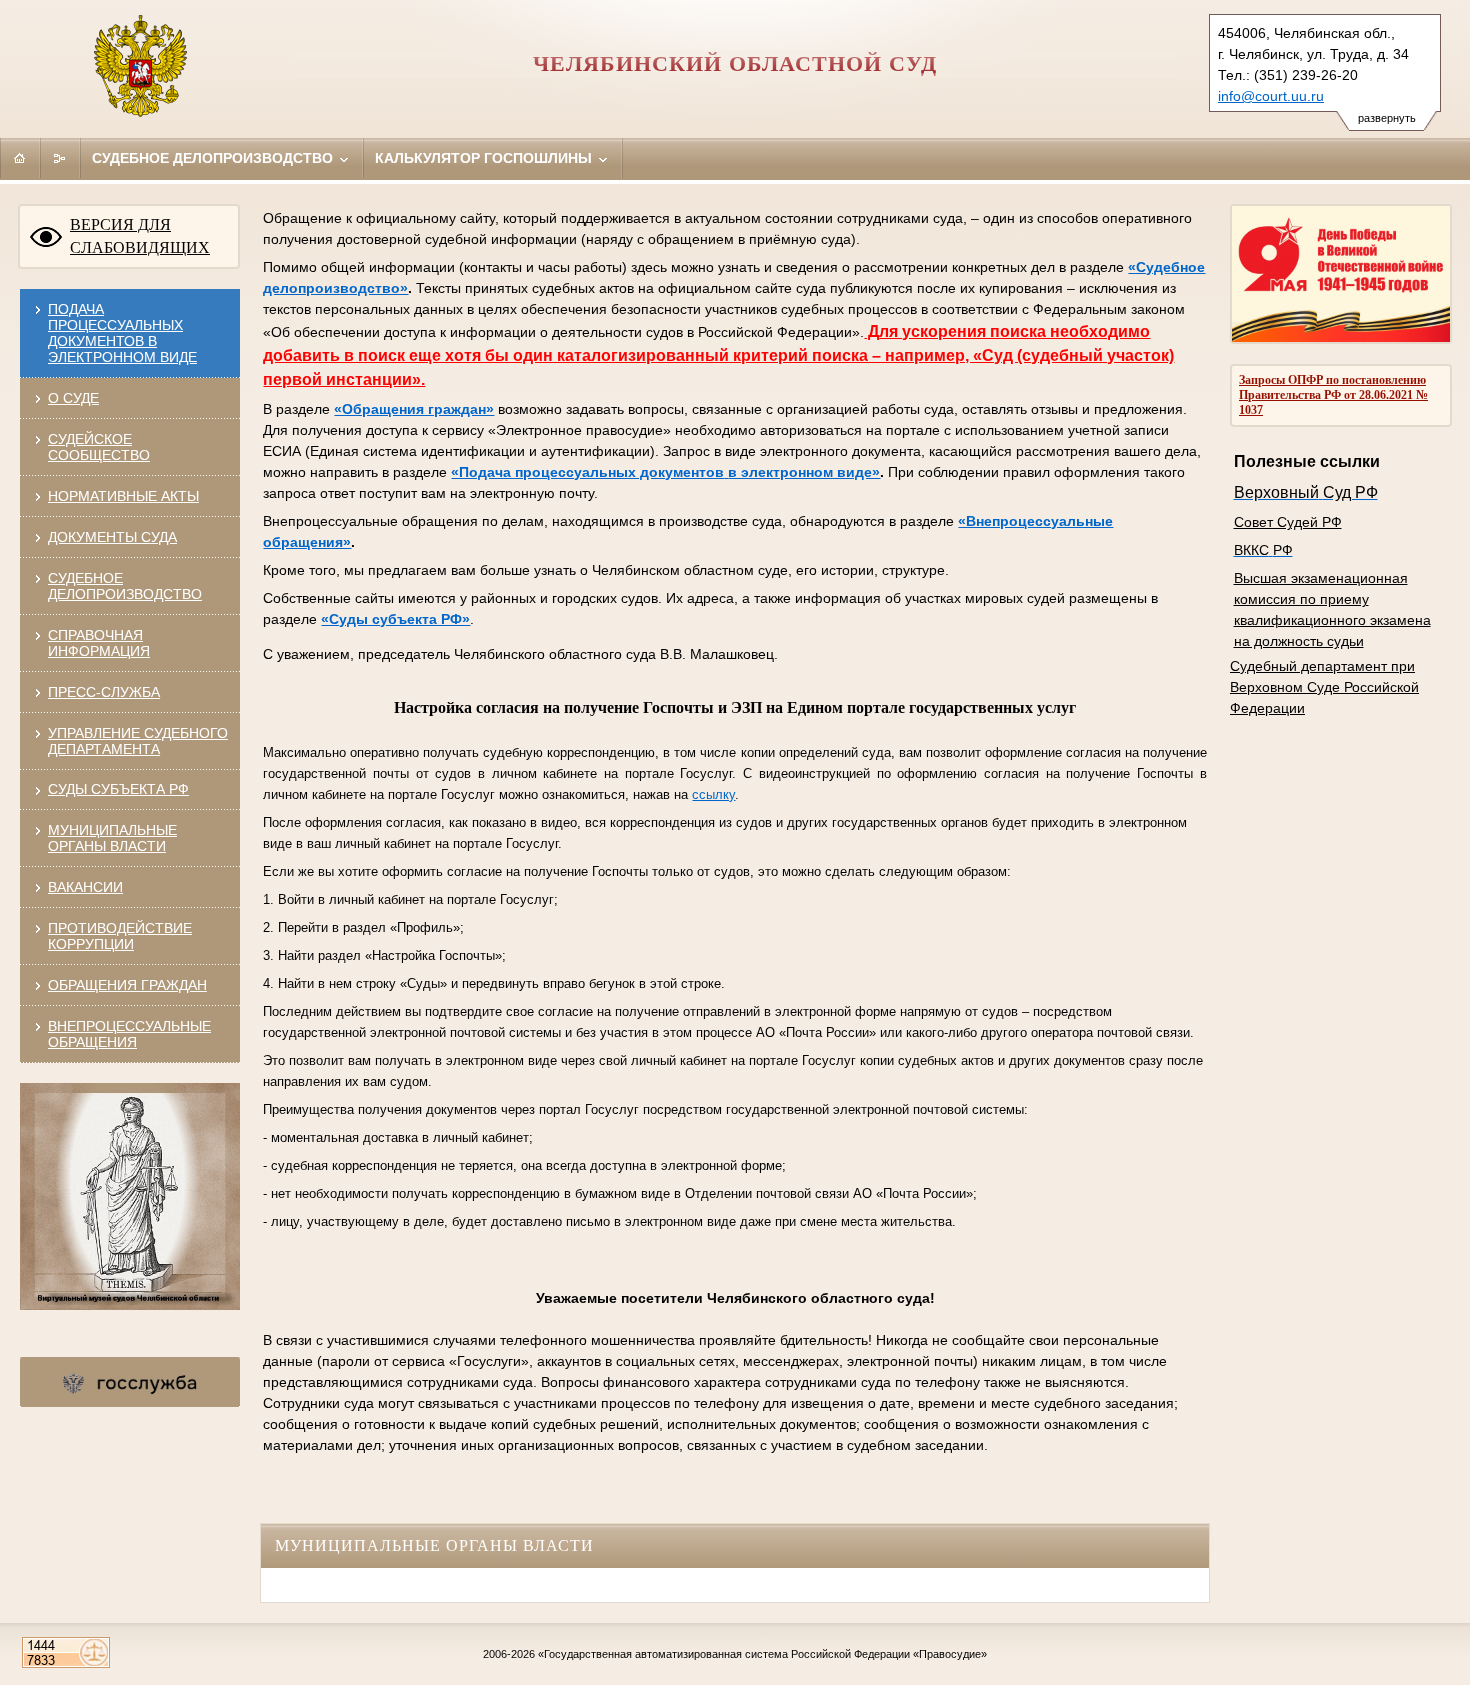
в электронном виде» (804, 472)
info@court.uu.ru (1271, 96)
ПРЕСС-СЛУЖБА (104, 692)
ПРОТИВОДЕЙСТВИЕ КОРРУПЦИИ (120, 936)
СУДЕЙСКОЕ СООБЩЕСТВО (99, 447)
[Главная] (20, 158)
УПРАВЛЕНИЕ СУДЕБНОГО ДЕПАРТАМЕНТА (138, 741)
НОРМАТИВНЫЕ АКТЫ (123, 496)
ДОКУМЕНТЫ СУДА (112, 537)
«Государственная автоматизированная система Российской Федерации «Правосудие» (762, 1654)
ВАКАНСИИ (85, 887)
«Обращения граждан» (414, 409)
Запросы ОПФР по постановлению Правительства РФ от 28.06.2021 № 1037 (1333, 395)
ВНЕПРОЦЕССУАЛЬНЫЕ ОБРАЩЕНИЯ (129, 1034)
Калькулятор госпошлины (485, 158)
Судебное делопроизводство (214, 158)
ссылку (713, 794)
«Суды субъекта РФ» (395, 619)
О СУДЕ (73, 398)
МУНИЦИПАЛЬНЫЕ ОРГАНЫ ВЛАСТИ (112, 838)
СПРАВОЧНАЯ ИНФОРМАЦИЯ (99, 643)
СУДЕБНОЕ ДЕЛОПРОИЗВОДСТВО (125, 586)
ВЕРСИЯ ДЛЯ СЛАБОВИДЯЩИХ (140, 236)
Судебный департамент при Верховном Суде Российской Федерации (1324, 687)
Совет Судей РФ (1288, 522)
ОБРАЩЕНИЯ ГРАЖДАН (127, 985)
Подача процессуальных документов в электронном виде (122, 333)
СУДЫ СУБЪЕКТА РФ (118, 789)
